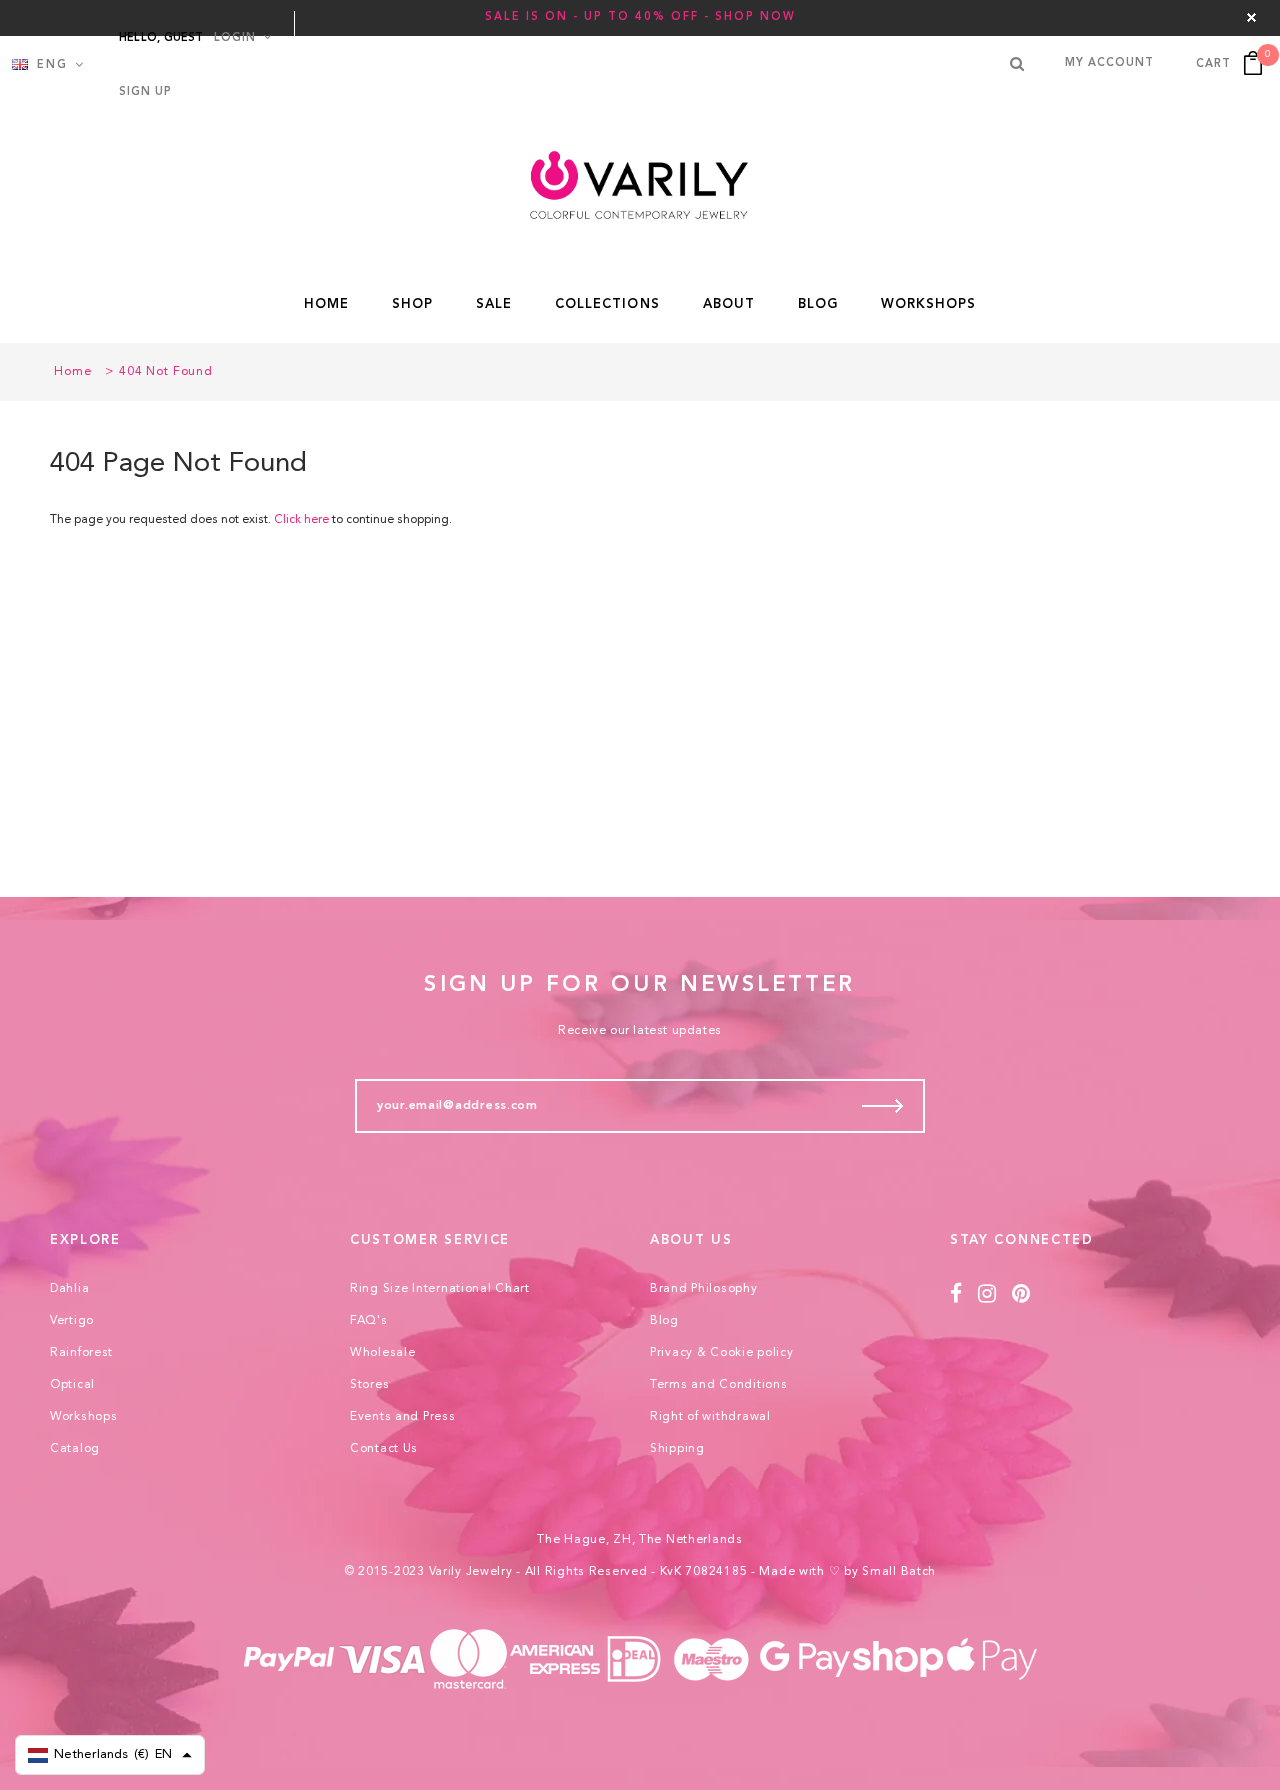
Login (235, 38)
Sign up (145, 92)
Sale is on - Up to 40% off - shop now (640, 17)
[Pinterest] (1021, 1295)
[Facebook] (956, 1295)
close (1251, 17)
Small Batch (899, 1572)
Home (72, 372)
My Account (1109, 63)
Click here (303, 520)
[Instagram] (987, 1295)
